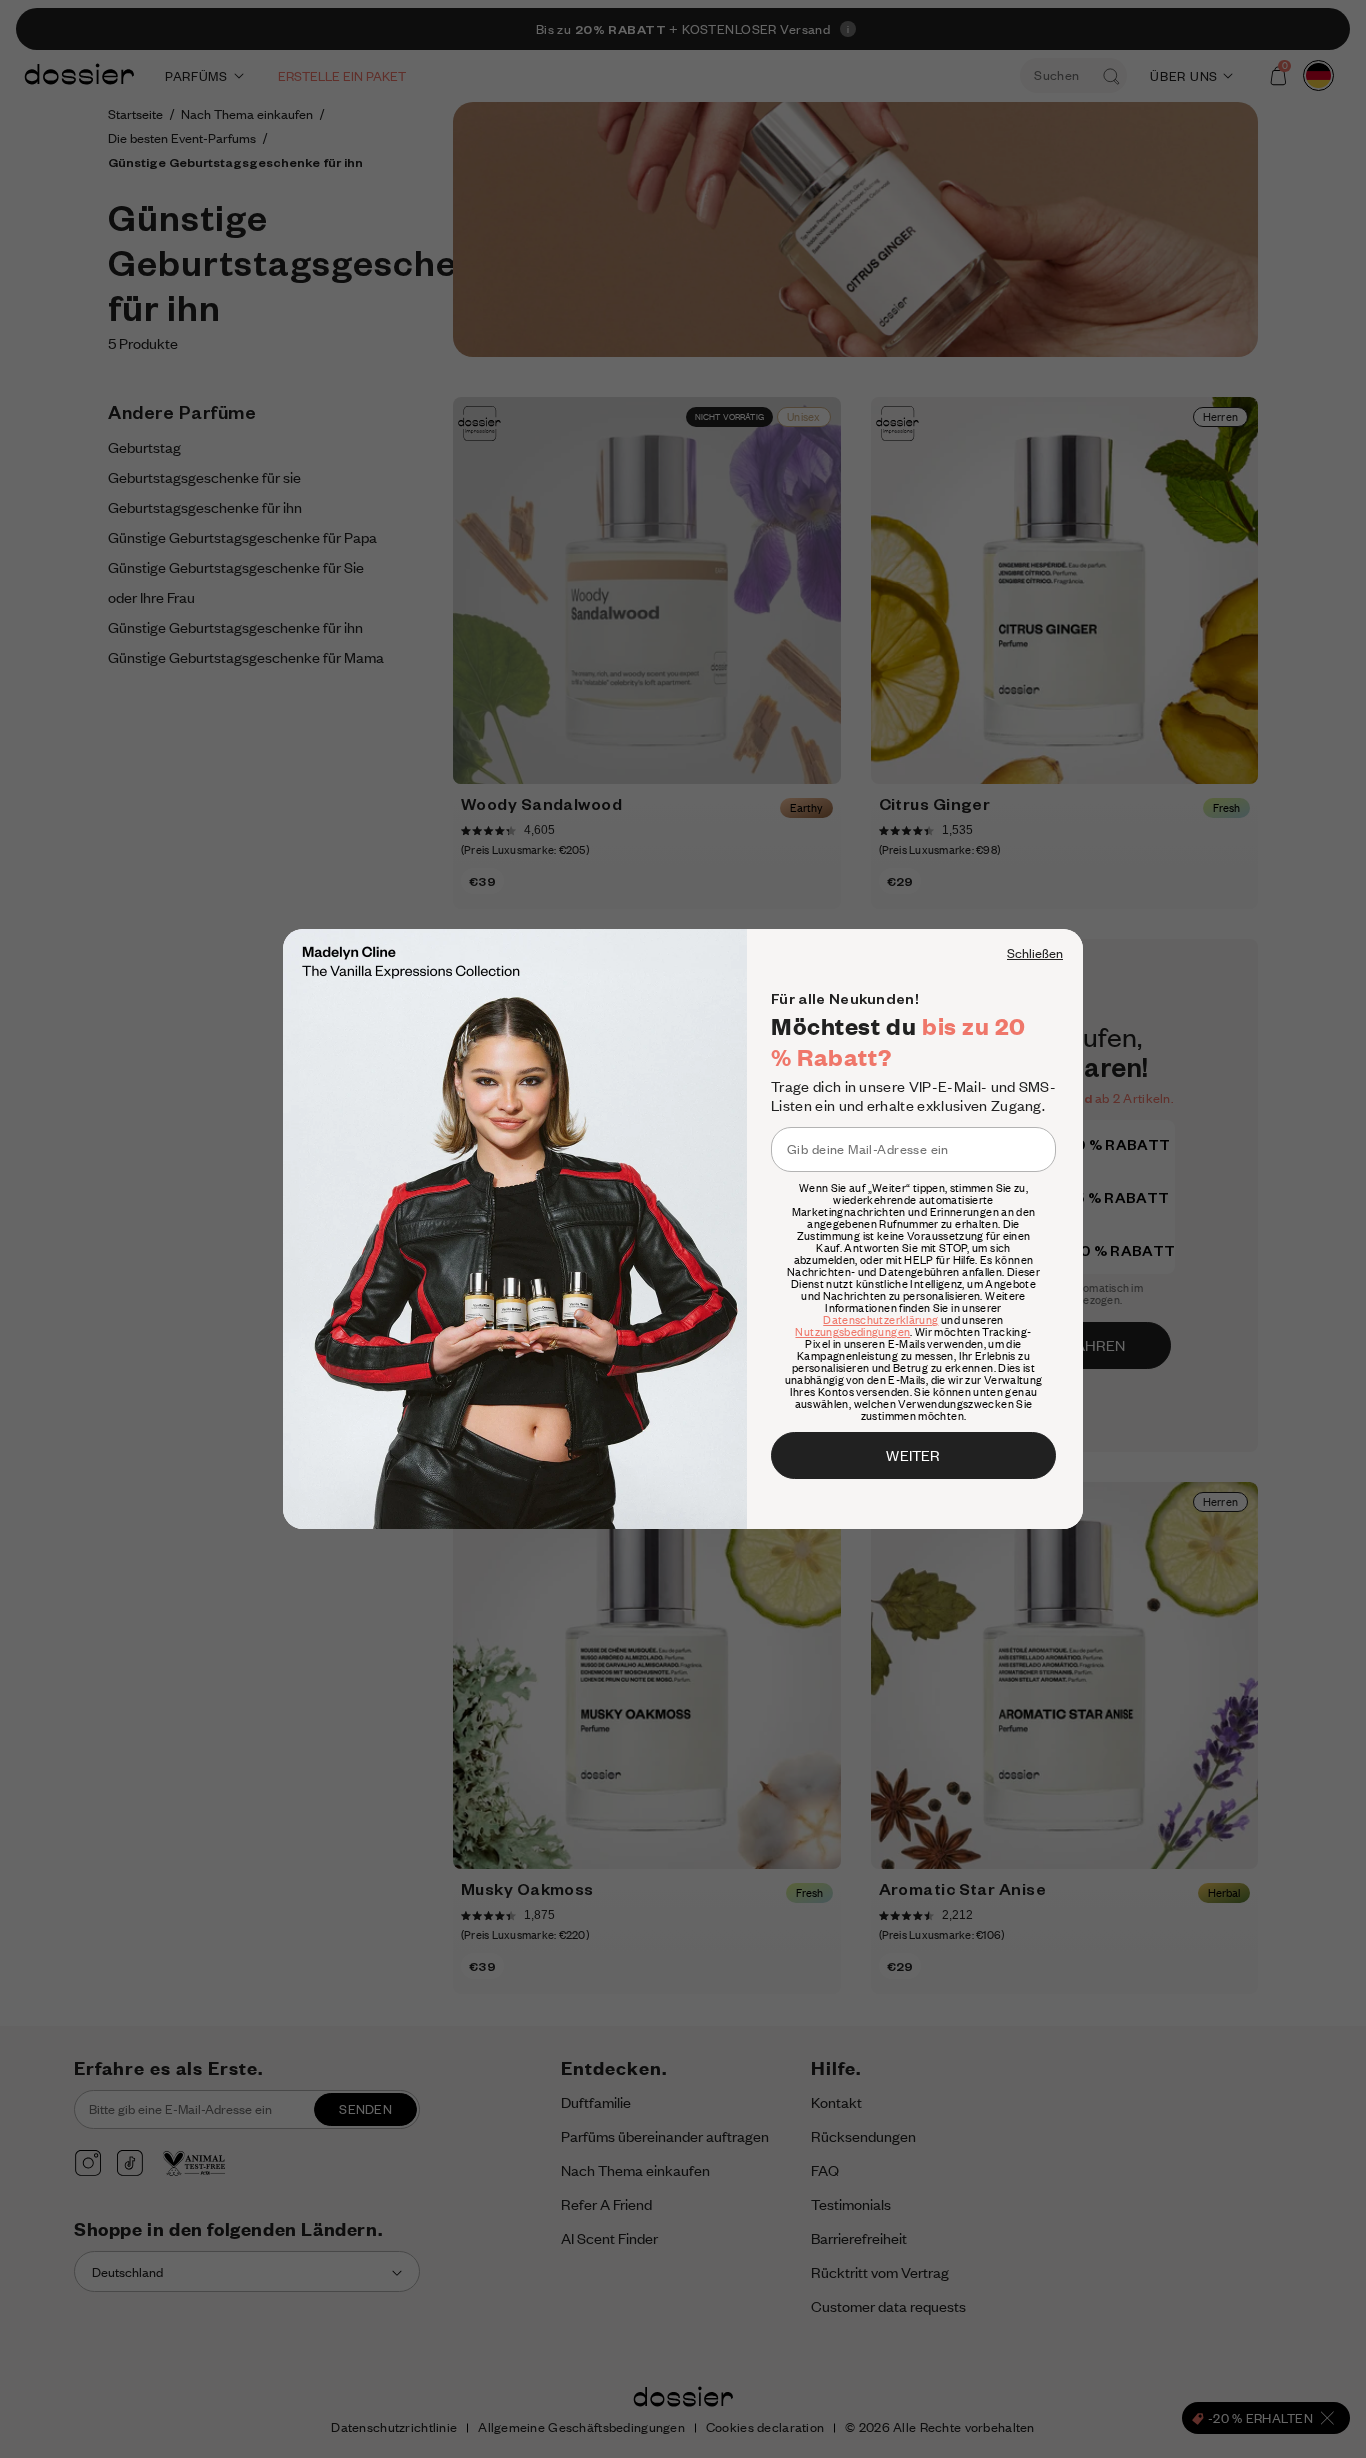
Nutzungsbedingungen (852, 1332)
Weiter (913, 1455)
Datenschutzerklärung (880, 1320)
